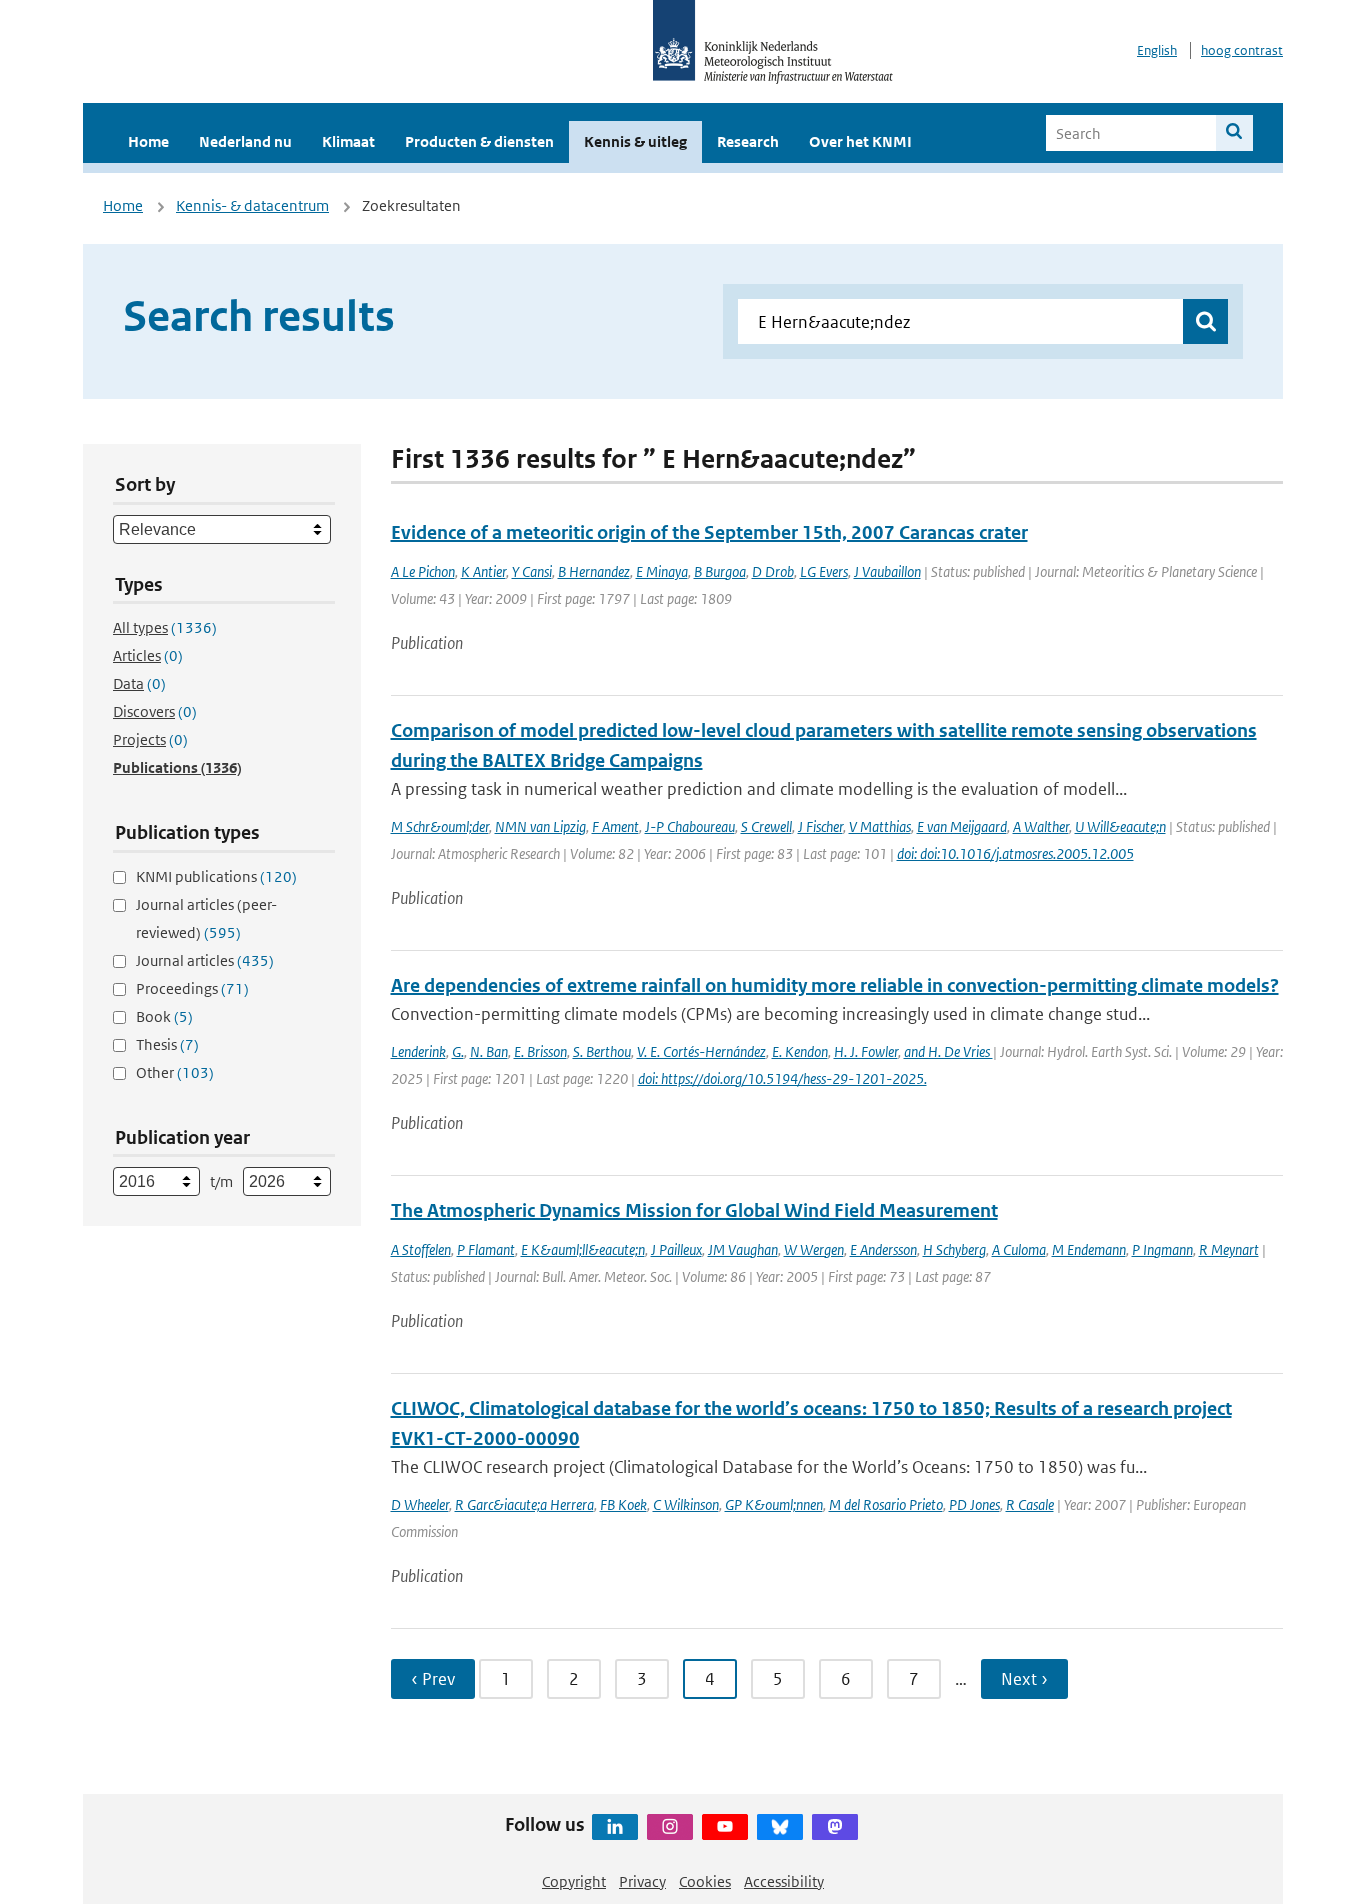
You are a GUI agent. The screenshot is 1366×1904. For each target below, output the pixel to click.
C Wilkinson (686, 1504)
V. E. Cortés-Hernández (701, 1051)
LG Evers (824, 571)
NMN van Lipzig (540, 826)
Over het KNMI (860, 141)
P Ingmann (1162, 1249)
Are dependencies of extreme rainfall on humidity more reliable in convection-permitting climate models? (835, 985)
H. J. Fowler (866, 1051)
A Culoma (1019, 1249)
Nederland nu (245, 141)
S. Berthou (602, 1051)
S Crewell (766, 826)
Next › (1024, 1679)
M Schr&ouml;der (440, 826)
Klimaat (348, 141)
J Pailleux (676, 1249)
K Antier (483, 571)
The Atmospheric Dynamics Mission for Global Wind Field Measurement (694, 1210)
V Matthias (880, 826)
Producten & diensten (479, 141)
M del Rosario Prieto (886, 1504)
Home (148, 141)
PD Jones (974, 1504)
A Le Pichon (423, 571)
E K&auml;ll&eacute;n (583, 1249)
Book (164, 1016)
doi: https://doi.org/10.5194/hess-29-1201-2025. (782, 1078)
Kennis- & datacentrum (252, 205)
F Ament (615, 826)
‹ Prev (433, 1679)
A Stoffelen (421, 1249)
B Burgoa (720, 571)
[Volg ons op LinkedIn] (615, 1827)
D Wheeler (420, 1504)
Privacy (642, 1881)
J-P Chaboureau (690, 826)
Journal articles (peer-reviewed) (206, 918)
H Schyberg (954, 1249)
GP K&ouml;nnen (774, 1504)
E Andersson (883, 1249)
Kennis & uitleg (635, 141)
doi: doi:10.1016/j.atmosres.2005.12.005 (1015, 853)
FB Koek (623, 1504)
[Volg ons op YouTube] (725, 1827)
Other (175, 1072)
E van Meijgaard (962, 826)
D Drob (773, 571)
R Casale (1030, 1504)
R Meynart (1229, 1249)
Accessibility (784, 1881)
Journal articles (205, 960)
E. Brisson (540, 1051)
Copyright (574, 1881)
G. (458, 1051)
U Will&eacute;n (1120, 826)
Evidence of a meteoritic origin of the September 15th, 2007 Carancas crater (709, 532)
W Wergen (814, 1249)
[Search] (1234, 133)
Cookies (705, 1881)
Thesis (167, 1044)
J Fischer (820, 826)
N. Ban (489, 1051)
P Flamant (486, 1249)
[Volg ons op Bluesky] (780, 1827)
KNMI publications (216, 876)
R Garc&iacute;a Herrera (524, 1504)
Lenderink (418, 1051)
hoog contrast (1242, 50)
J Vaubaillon (887, 571)
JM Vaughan (743, 1249)
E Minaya (662, 571)
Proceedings (192, 988)
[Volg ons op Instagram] (670, 1827)
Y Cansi (532, 571)
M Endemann (1089, 1249)
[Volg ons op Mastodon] (835, 1827)
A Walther (1041, 826)
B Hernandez (594, 571)
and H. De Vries (948, 1051)
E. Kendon (800, 1051)
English (1157, 50)
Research (748, 141)
